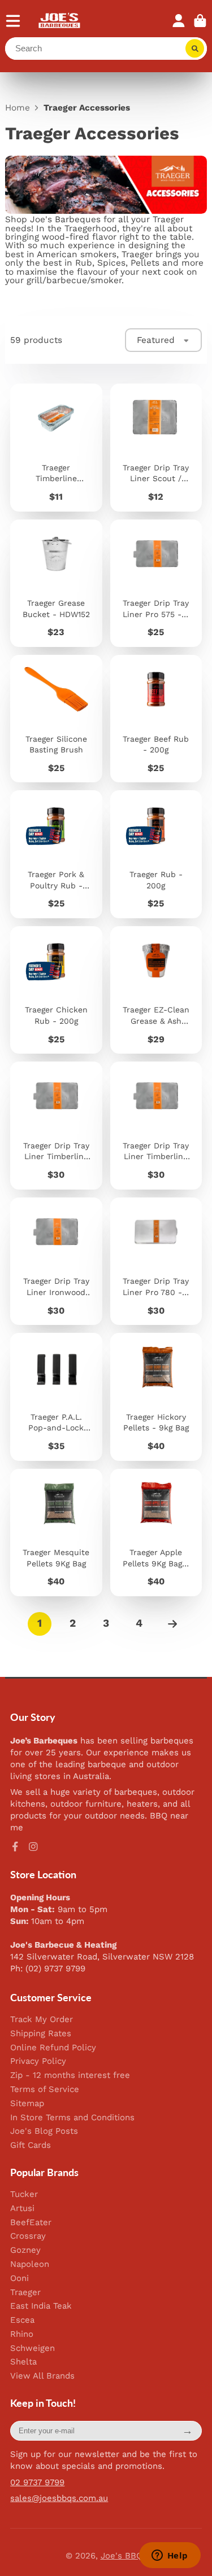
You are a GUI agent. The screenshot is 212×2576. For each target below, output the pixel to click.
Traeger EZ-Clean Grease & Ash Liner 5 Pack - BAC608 (156, 990)
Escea (22, 2320)
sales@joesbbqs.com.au (59, 2498)
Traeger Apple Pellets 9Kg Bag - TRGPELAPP (156, 1533)
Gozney (25, 2250)
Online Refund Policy (53, 2048)
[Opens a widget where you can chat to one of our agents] (170, 2556)
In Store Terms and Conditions (72, 2118)
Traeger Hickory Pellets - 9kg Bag (156, 1397)
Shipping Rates (41, 2034)
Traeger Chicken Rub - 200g (56, 990)
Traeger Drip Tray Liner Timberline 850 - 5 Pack (56, 1125)
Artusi (22, 2209)
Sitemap (27, 2104)
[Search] (195, 49)
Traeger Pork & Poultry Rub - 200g (56, 854)
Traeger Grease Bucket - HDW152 (56, 583)
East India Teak (41, 2306)
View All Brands (42, 2376)
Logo (60, 21)
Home (18, 108)
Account (179, 21)
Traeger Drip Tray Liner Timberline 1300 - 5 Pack (156, 1125)
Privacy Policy (38, 2061)
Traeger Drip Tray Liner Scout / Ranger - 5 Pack (156, 447)
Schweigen (33, 2348)
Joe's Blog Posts (44, 2131)
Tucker (24, 2194)
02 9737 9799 (37, 2482)
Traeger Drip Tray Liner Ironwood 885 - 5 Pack (56, 1261)
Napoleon (30, 2264)
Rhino (22, 2334)
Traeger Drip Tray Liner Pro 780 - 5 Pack (156, 1261)
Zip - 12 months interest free (70, 2075)
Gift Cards (31, 2145)
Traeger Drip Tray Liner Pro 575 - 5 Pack (156, 583)
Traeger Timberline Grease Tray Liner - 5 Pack (56, 447)
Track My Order (42, 2020)
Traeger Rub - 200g (156, 854)
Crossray (28, 2236)
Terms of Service (45, 2090)
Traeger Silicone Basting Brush (56, 719)
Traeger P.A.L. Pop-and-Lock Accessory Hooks (56, 1397)
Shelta (23, 2362)
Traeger (25, 2293)
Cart (200, 21)
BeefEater (31, 2223)
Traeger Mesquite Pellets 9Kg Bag (56, 1533)
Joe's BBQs (124, 2556)
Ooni (20, 2278)
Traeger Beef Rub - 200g (156, 719)
